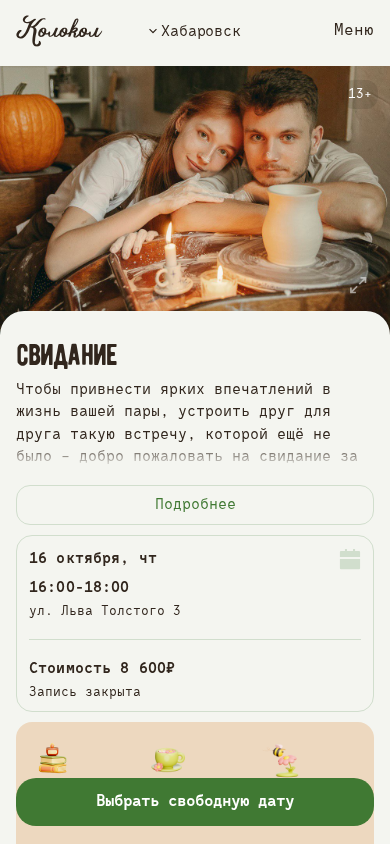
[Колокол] (59, 31)
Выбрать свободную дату (195, 802)
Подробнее (195, 504)
